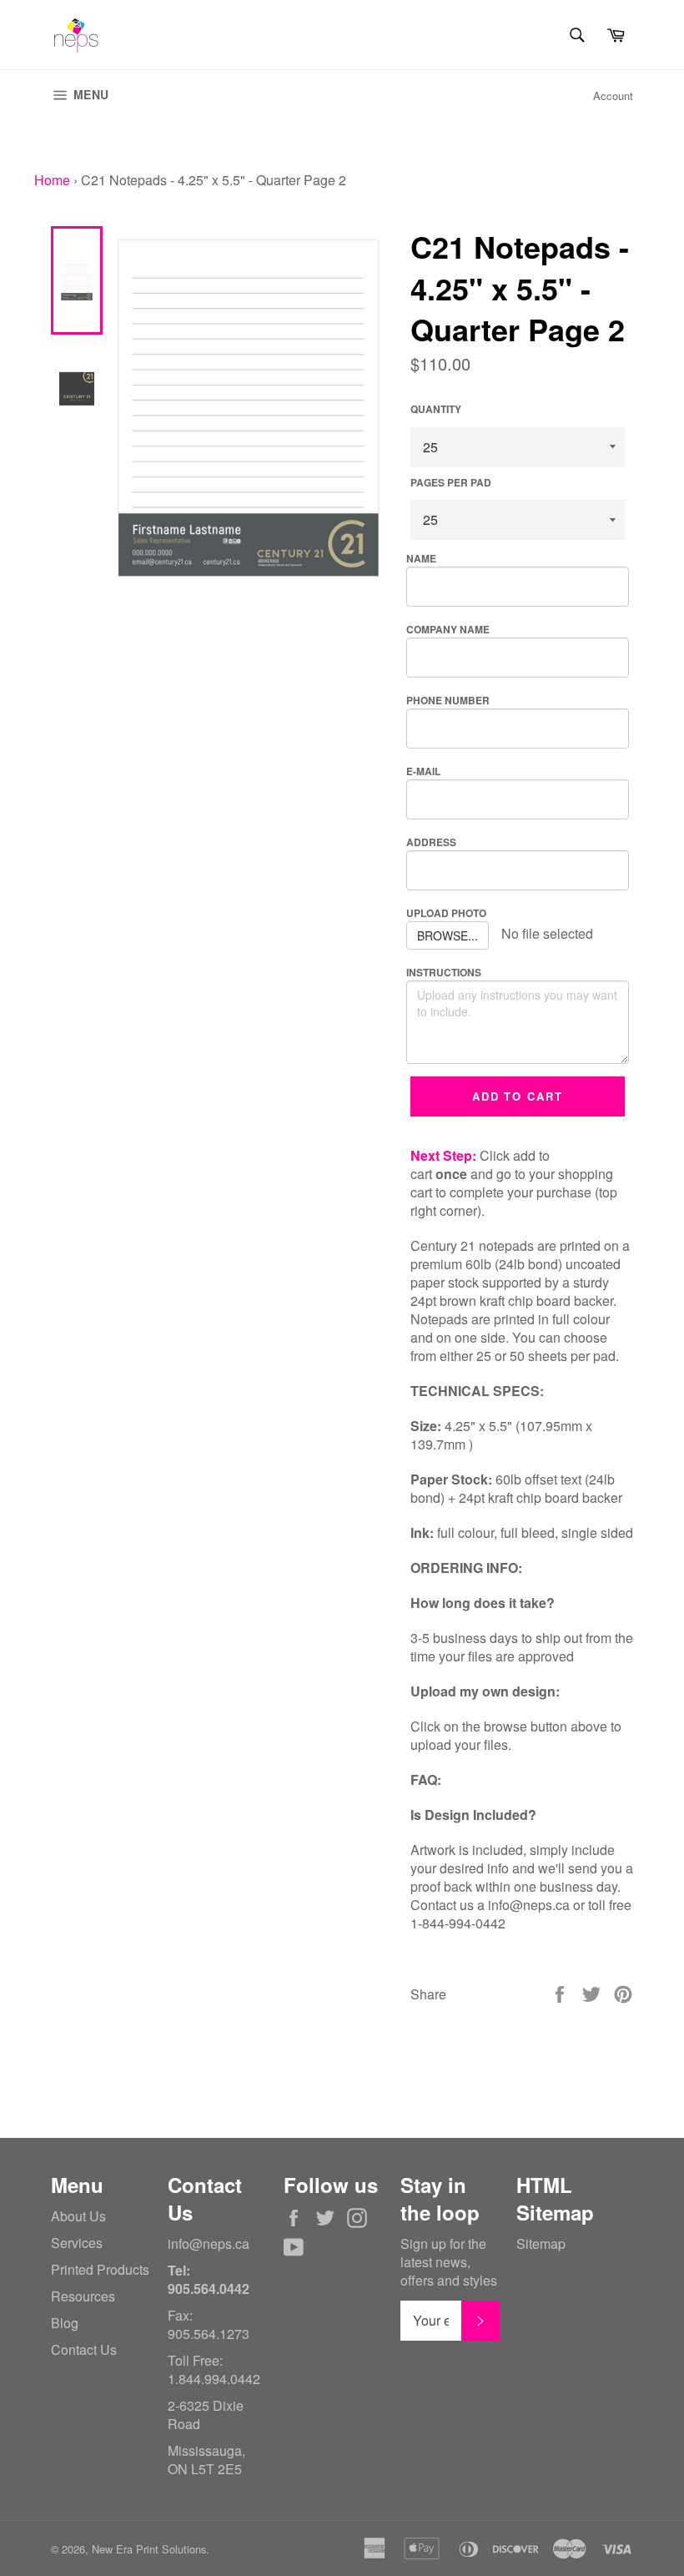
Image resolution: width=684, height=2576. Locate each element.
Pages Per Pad (451, 483)
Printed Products (100, 2269)
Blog (65, 2323)
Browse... (448, 935)
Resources (83, 2296)
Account (613, 96)
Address (431, 842)
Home (52, 180)
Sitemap (541, 2243)
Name (421, 558)
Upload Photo (446, 913)
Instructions (444, 972)
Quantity (436, 409)
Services (77, 2243)
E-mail (423, 771)
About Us (78, 2216)
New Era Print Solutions (149, 2549)
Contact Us (84, 2349)
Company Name (448, 629)
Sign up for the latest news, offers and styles (449, 2262)
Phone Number (448, 700)
